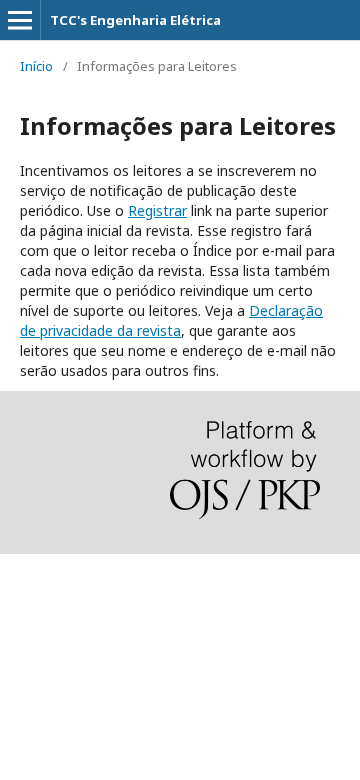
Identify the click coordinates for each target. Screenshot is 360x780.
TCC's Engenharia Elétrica (135, 20)
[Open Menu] (20, 20)
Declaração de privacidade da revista (171, 320)
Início (36, 66)
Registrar (157, 210)
